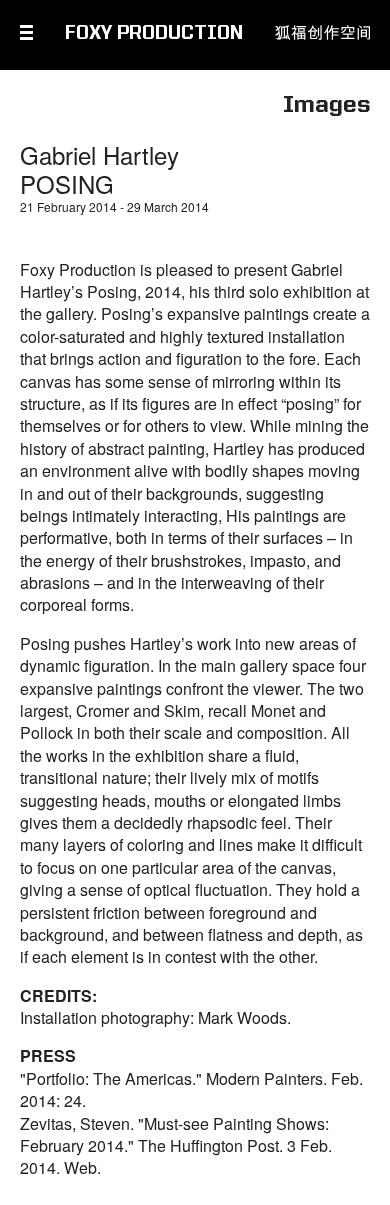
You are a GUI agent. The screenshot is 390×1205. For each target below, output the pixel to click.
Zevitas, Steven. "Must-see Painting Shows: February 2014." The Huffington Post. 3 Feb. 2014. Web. (176, 1146)
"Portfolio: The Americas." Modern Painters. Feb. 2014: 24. (191, 1089)
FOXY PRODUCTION (154, 34)
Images (327, 106)
